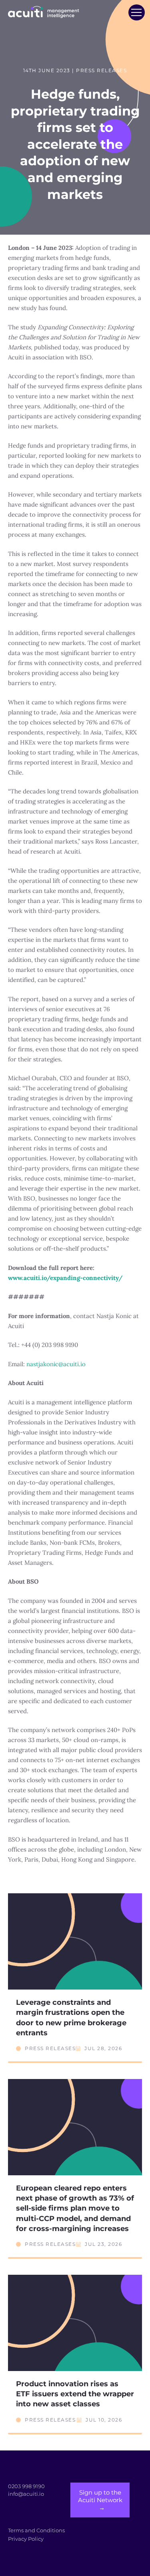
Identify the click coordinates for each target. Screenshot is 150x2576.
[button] (136, 12)
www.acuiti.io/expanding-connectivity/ (65, 1278)
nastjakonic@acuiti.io (56, 1364)
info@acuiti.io (26, 2494)
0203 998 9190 (26, 2486)
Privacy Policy (26, 2539)
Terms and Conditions (36, 2530)
